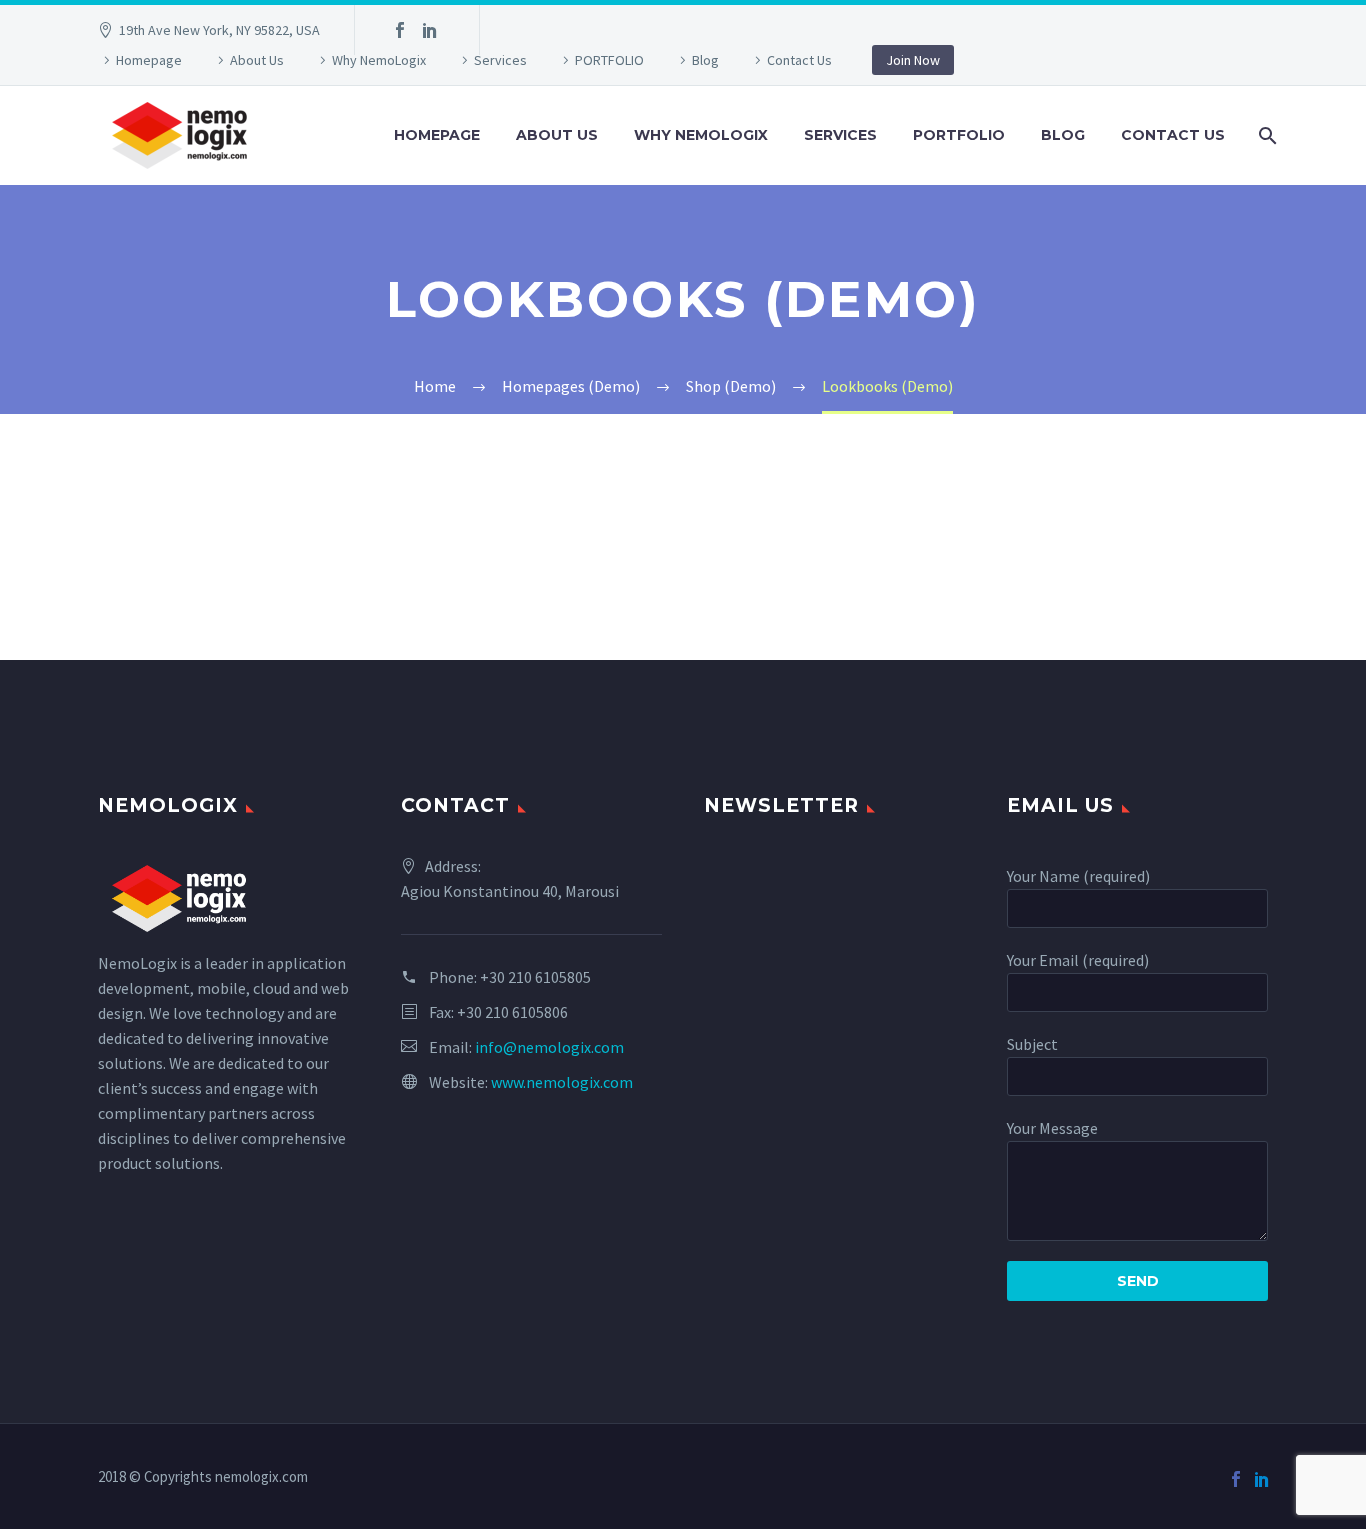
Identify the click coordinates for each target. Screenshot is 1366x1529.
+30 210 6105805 (535, 977)
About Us (257, 60)
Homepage (149, 60)
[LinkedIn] (430, 30)
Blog (705, 60)
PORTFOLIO (609, 60)
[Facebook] (400, 30)
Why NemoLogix (379, 60)
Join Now (913, 60)
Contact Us (799, 60)
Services (500, 60)
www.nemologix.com (562, 1082)
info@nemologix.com (549, 1047)
